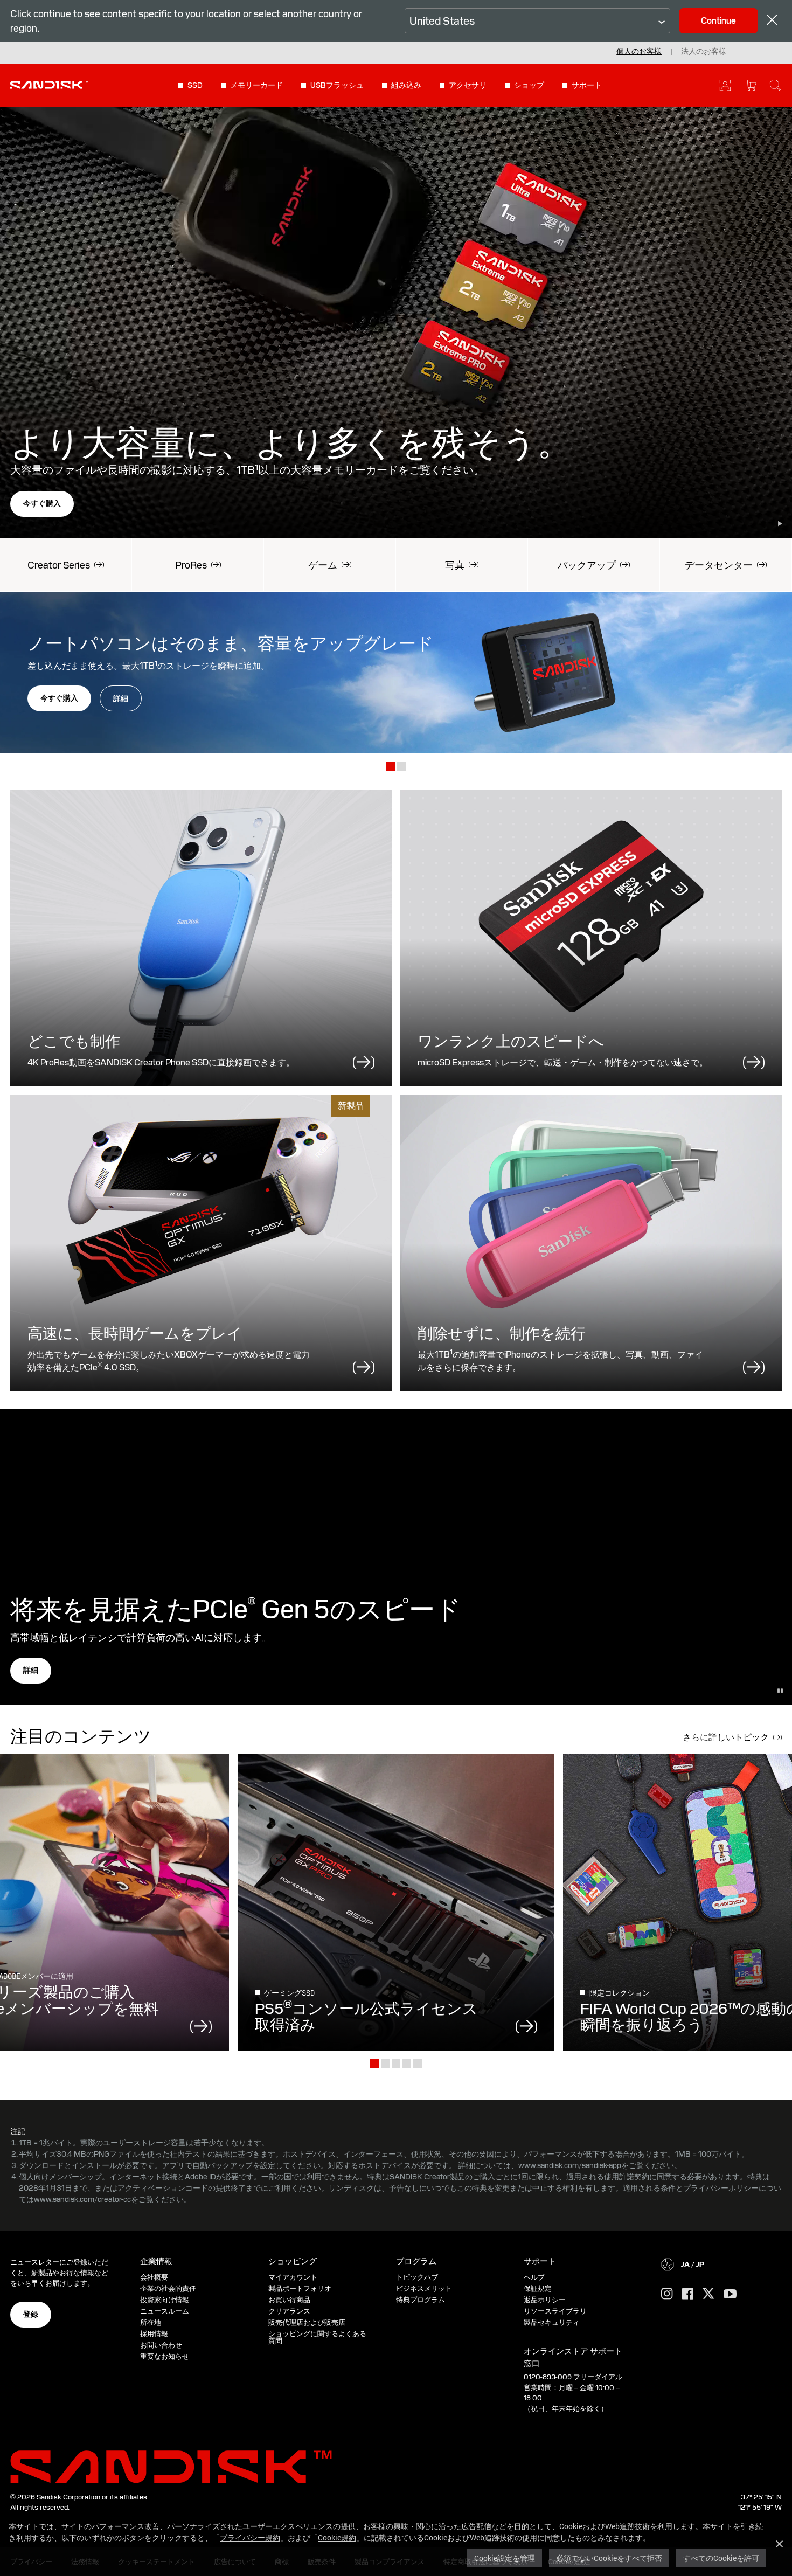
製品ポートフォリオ (300, 2288)
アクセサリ (468, 85)
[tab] (391, 767)
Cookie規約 (337, 2537)
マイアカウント (293, 2277)
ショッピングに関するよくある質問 (317, 2337)
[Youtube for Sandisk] (730, 2294)
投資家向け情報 (165, 2300)
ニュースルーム (165, 2311)
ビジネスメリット (424, 2288)
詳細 (121, 698)
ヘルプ (534, 2277)
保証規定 (538, 2288)
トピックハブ (417, 2277)
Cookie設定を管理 (505, 2558)
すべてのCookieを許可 (721, 2558)
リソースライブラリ (555, 2311)
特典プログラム (421, 2300)
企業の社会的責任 (168, 2288)
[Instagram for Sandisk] (667, 2294)
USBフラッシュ (337, 85)
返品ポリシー (545, 2300)
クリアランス (289, 2311)
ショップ (529, 85)
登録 (31, 2314)
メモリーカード (256, 85)
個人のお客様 (639, 51)
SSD (195, 85)
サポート (587, 85)
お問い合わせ (161, 2345)
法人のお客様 (704, 51)
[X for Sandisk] (708, 2294)
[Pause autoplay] (780, 524)
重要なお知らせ (165, 2356)
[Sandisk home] (49, 84)
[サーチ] (775, 85)
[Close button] (772, 21)
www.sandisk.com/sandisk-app (570, 2165)
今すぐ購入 (42, 503)
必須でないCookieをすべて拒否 (609, 2558)
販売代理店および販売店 (307, 2322)
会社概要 (154, 2277)
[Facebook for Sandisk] (688, 2294)
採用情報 (154, 2334)
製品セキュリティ (552, 2322)
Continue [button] (718, 21)
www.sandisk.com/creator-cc (82, 2199)
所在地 (151, 2322)
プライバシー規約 (250, 2537)
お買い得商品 (289, 2300)
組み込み (406, 85)
